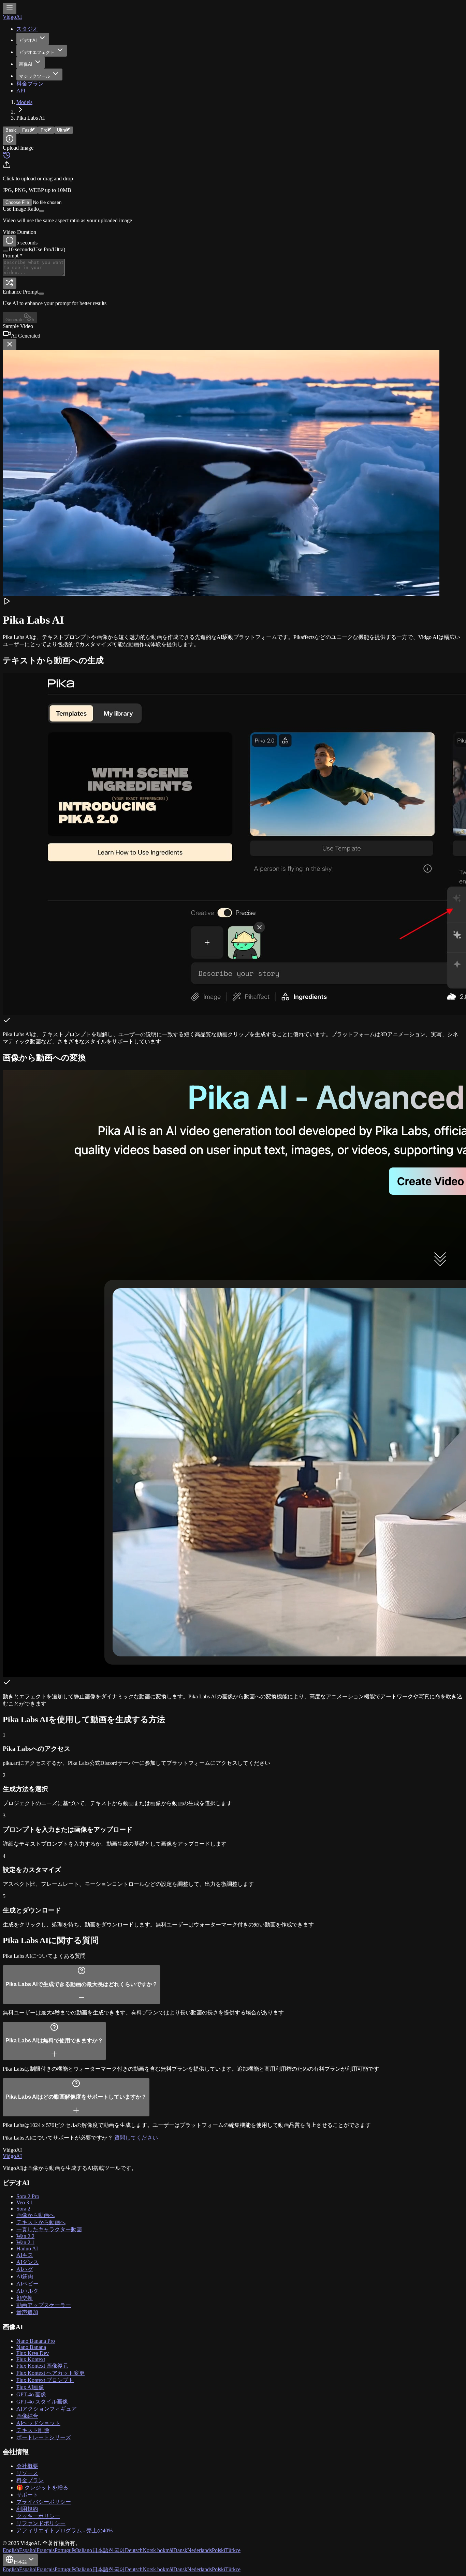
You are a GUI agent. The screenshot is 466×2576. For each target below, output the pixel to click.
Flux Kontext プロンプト (45, 2380)
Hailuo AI (27, 2249)
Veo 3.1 (25, 2202)
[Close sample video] (10, 345)
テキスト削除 (33, 2430)
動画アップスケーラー (44, 2305)
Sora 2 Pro (28, 2196)
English (11, 2550)
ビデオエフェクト (37, 52)
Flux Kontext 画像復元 (42, 2366)
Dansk (180, 2550)
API (21, 91)
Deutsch (134, 2550)
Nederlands (200, 2550)
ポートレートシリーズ (44, 2437)
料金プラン (30, 84)
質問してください (136, 2138)
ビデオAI (28, 40)
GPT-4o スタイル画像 (42, 2402)
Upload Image (18, 148)
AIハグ (25, 2269)
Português (65, 2550)
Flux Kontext (31, 2359)
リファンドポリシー (41, 2523)
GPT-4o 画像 (31, 2394)
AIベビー (27, 2284)
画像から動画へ (35, 2215)
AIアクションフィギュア (47, 2409)
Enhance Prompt (21, 292)
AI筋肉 (25, 2276)
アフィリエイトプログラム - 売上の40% (64, 2530)
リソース (27, 2473)
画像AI (26, 64)
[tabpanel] (233, 234)
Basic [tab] (11, 130)
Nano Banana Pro (36, 2341)
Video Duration (19, 232)
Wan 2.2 (25, 2236)
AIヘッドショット (38, 2423)
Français (46, 2550)
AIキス (25, 2255)
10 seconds (37, 249)
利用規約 (27, 2509)
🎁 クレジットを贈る (42, 2488)
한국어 (117, 2550)
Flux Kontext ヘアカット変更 (50, 2373)
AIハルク (27, 2291)
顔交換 (25, 2298)
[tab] (29, 130)
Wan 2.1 (25, 2242)
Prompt (13, 256)
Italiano (84, 2550)
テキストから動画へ (41, 2222)
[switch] (42, 211)
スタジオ (27, 29)
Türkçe (233, 2550)
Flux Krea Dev (33, 2353)
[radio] (10, 241)
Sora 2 (23, 2209)
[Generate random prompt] (10, 283)
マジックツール (35, 76)
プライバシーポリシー (44, 2502)
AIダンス (27, 2262)
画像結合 (27, 2416)
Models (24, 102)
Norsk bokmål (158, 2550)
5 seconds (27, 243)
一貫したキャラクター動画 (49, 2229)
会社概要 (27, 2466)
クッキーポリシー (38, 2516)
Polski (219, 2550)
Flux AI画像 (30, 2387)
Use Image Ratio (21, 209)
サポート (27, 2495)
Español (28, 2550)
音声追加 (27, 2312)
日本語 (100, 2550)
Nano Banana (31, 2347)
